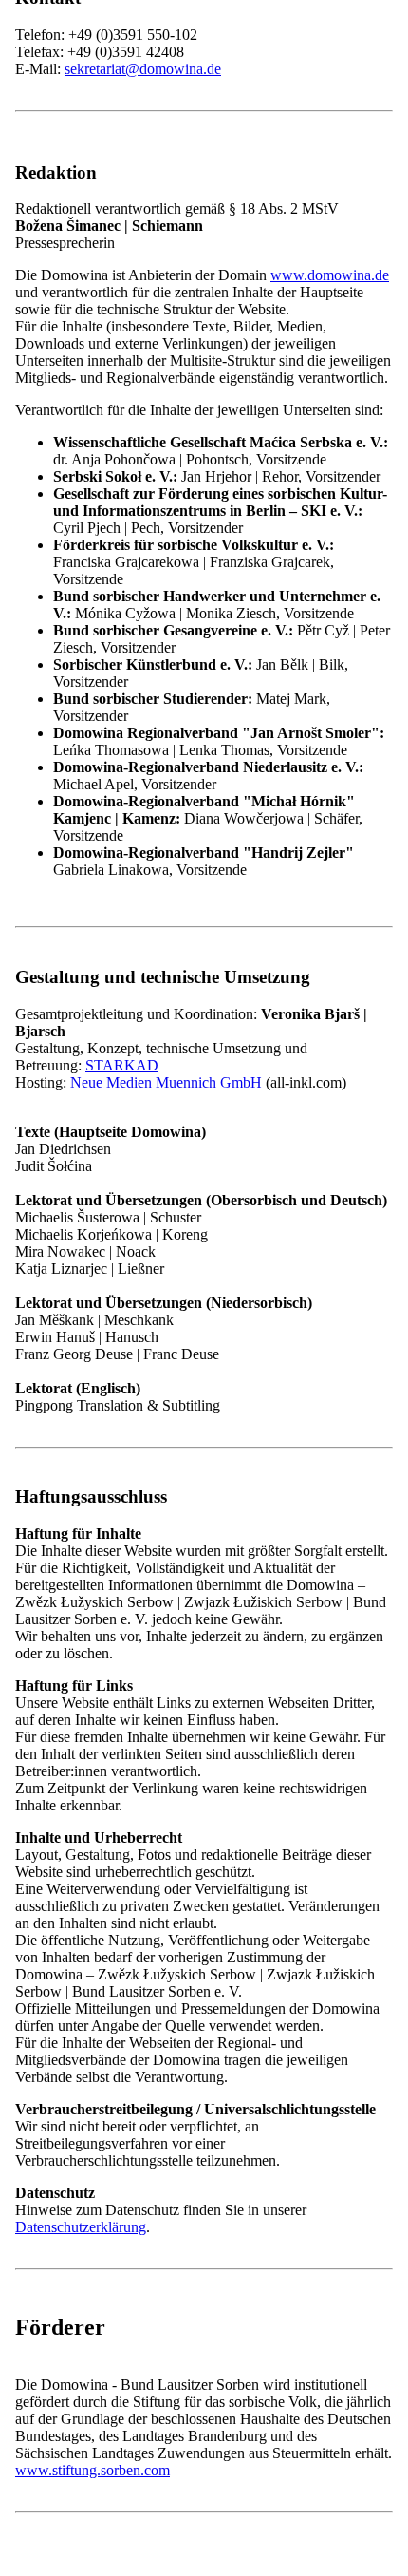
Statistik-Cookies (123, 497)
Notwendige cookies (134, 478)
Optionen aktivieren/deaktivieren (111, 531)
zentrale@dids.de (116, 1369)
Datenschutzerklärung (81, 551)
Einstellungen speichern (284, 531)
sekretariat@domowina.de (143, 69)
